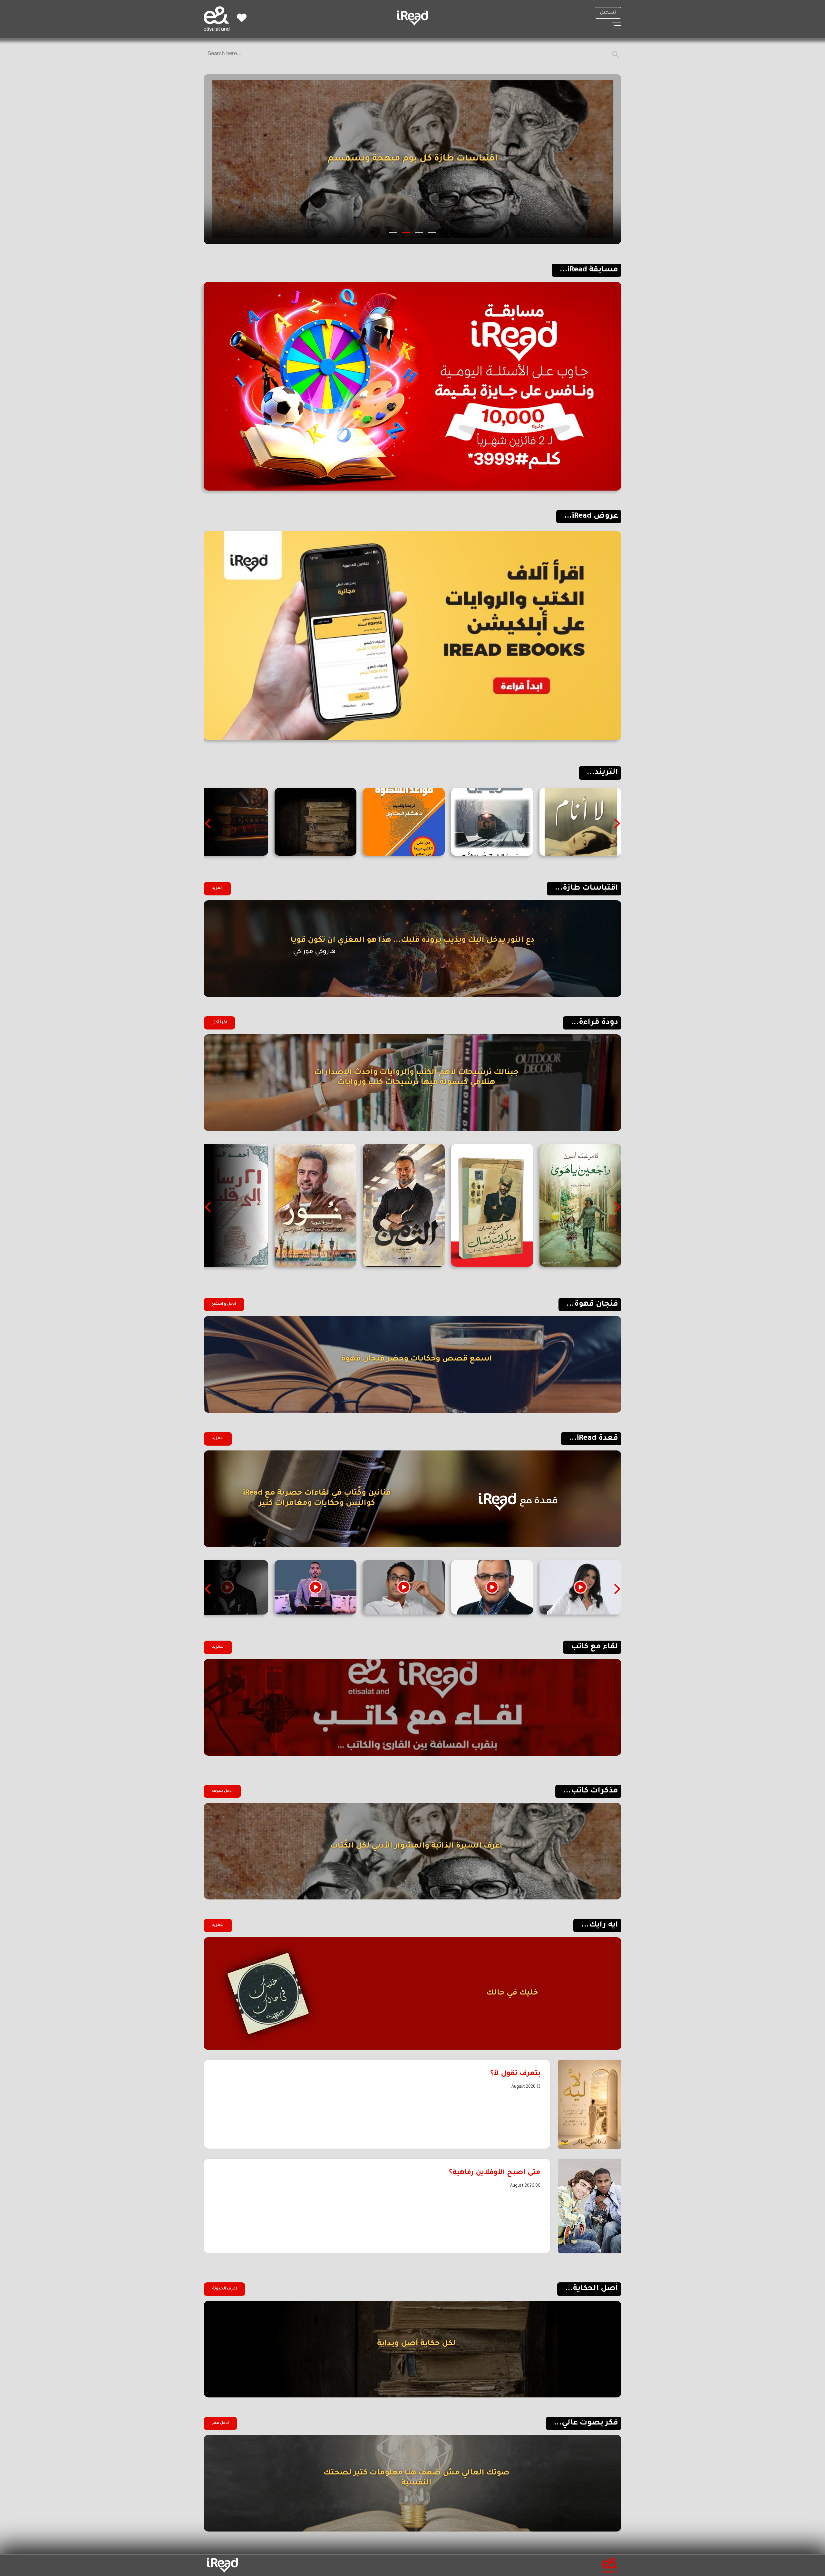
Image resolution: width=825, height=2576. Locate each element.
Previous (616, 824)
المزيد (217, 888)
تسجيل (608, 13)
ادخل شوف (222, 1791)
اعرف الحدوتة (224, 2289)
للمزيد (218, 1439)
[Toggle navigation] (616, 25)
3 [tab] (406, 233)
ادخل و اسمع (224, 1304)
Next (209, 824)
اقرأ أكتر (219, 1023)
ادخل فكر (220, 2423)
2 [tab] (419, 233)
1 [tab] (432, 233)
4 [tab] (393, 233)
